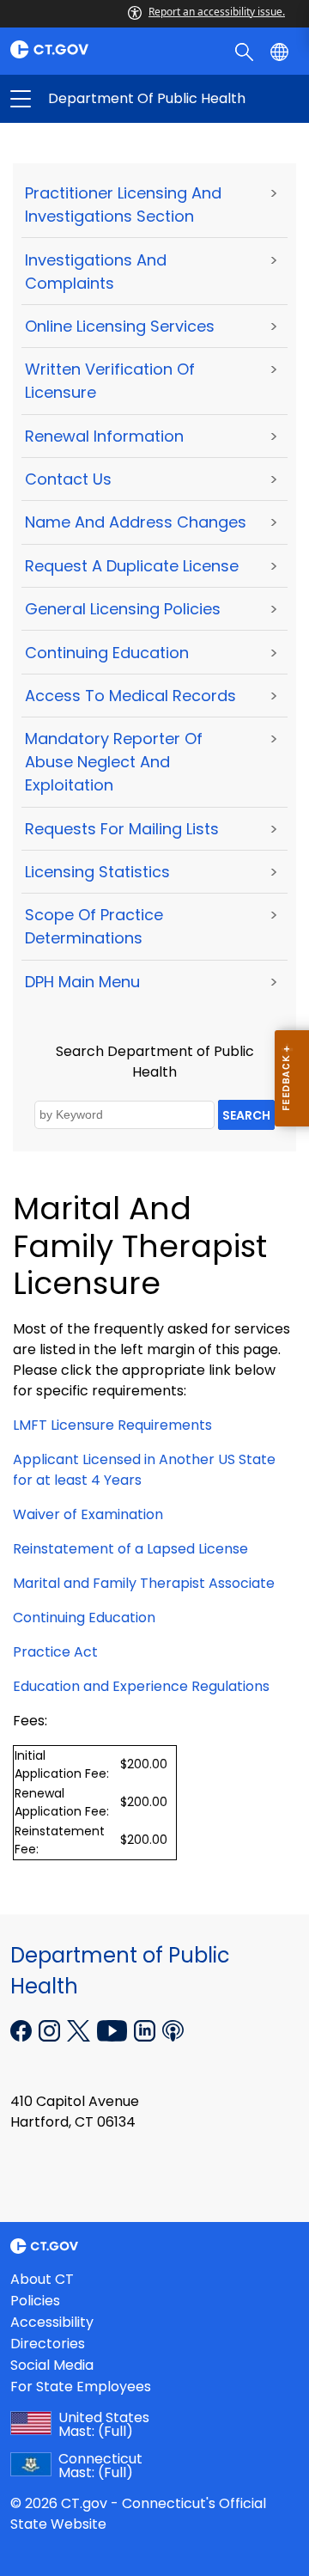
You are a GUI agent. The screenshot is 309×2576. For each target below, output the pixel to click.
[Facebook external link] (23, 2030)
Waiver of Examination (88, 1514)
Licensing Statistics (97, 872)
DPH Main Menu (82, 982)
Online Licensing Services (120, 326)
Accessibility (52, 2322)
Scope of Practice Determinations (94, 926)
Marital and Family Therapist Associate (144, 1583)
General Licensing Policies (123, 609)
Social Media (52, 2365)
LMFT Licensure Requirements (112, 1425)
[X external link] (80, 2030)
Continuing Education (107, 653)
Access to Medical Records (130, 696)
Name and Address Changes (136, 522)
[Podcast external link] (173, 2030)
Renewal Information (104, 436)
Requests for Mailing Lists (122, 829)
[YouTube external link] (114, 2030)
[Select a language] (281, 51)
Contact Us (68, 479)
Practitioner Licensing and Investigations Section (123, 204)
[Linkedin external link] (146, 2030)
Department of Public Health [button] (88, 99)
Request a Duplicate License (132, 566)
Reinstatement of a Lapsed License (130, 1549)
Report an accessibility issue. (217, 12)
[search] (246, 51)
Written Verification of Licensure (110, 381)
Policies (35, 2301)
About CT (42, 2279)
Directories (48, 2344)
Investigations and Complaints (96, 272)
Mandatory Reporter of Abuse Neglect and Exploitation (114, 762)
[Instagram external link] (51, 2030)
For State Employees (81, 2387)
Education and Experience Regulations (141, 1686)
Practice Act (55, 1652)
